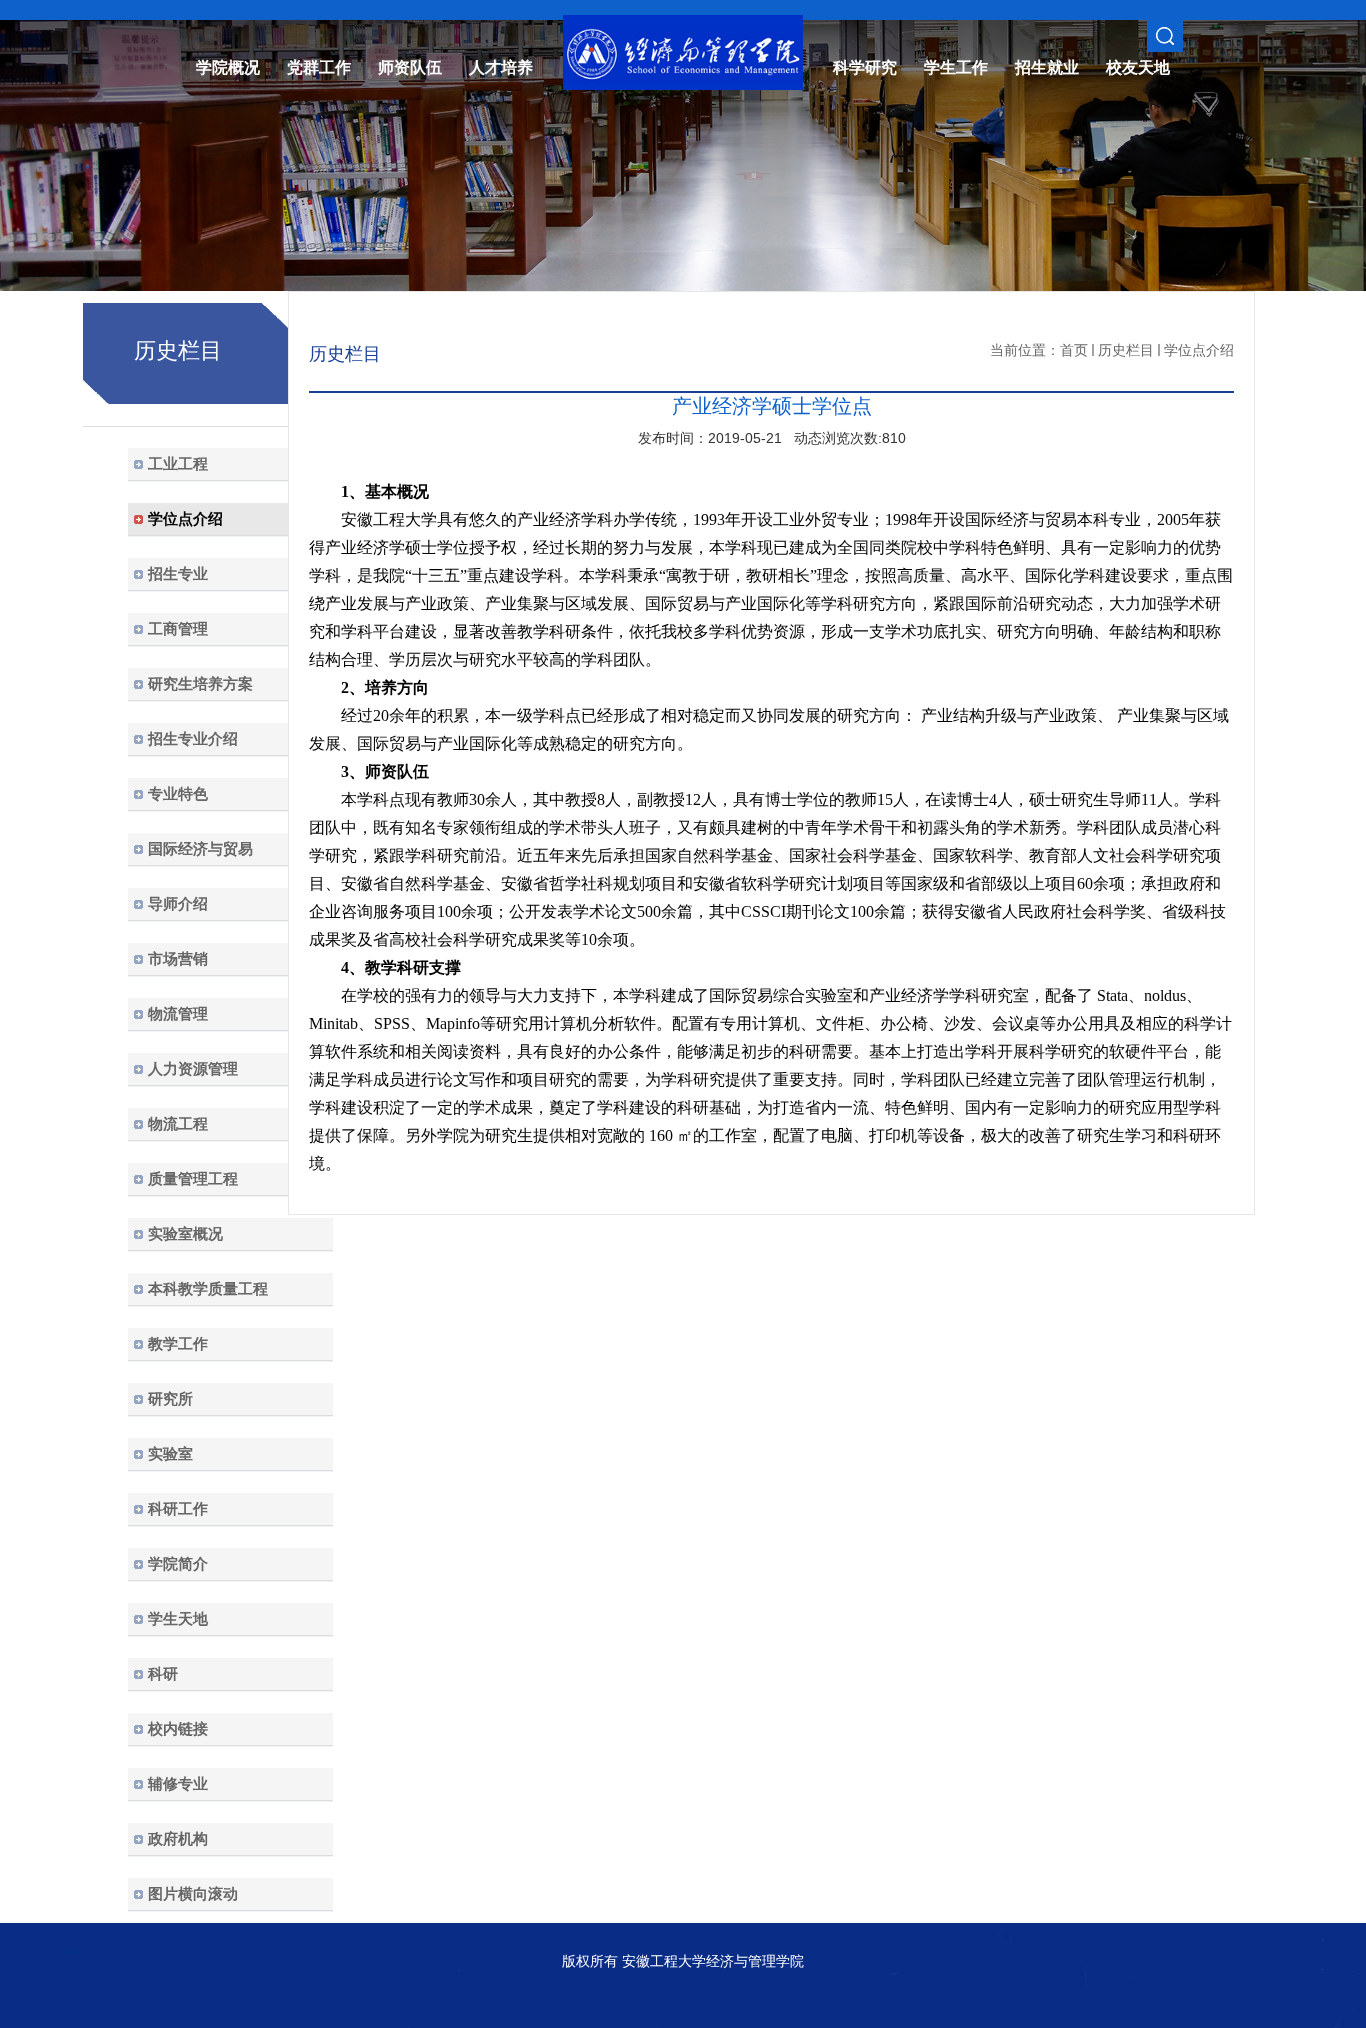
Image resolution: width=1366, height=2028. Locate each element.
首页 (1074, 350)
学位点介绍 (1199, 350)
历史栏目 (1126, 350)
